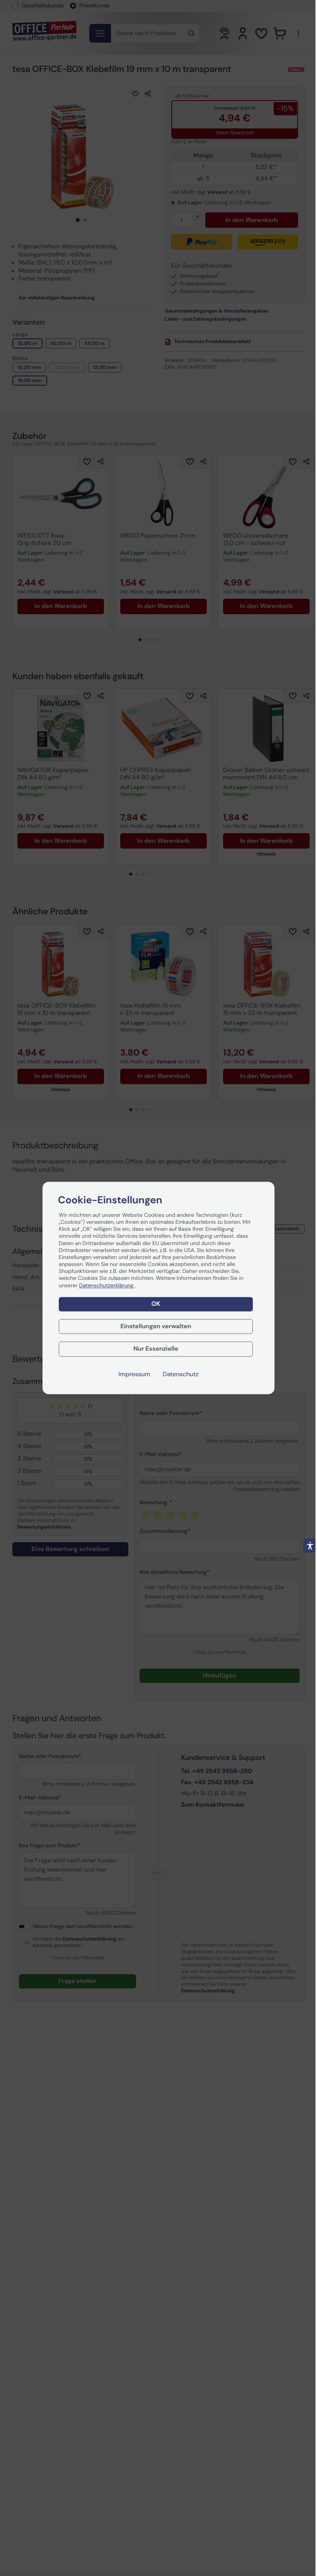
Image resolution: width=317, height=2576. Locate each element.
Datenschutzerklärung (107, 1286)
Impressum (135, 1375)
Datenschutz (181, 1375)
